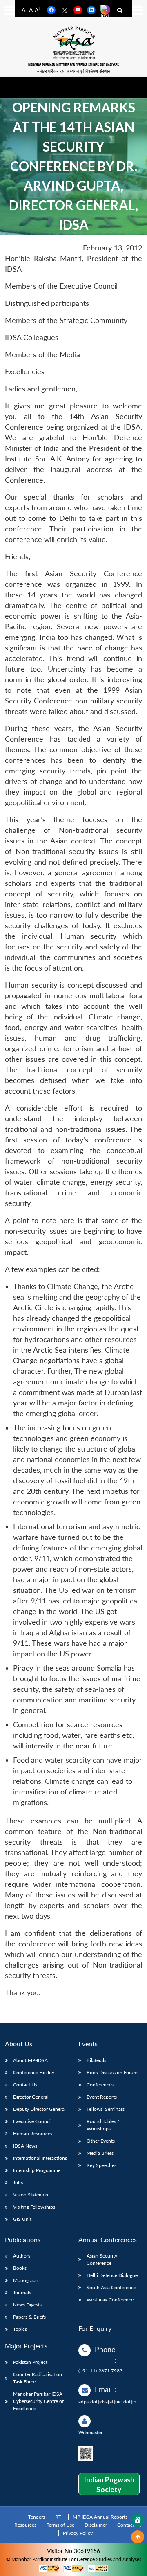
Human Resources (33, 2133)
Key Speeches (101, 2165)
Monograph (26, 2280)
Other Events (101, 2141)
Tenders (37, 2517)
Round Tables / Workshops (103, 2125)
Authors (22, 2256)
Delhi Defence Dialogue (112, 2275)
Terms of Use (60, 2525)
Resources (25, 2525)
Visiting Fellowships (34, 2207)
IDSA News (25, 2146)
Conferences (100, 2085)
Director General (31, 2097)
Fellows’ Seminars (106, 2109)
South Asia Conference (111, 2287)
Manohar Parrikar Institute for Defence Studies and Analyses (73, 65)
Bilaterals (96, 2060)
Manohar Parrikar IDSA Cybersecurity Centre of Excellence (38, 2401)
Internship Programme (37, 2170)
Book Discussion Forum (112, 2072)
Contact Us (25, 2085)
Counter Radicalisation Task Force (38, 2378)
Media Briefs (100, 2153)
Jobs (18, 2182)
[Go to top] (138, 2537)
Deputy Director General (39, 2109)
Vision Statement (31, 2195)
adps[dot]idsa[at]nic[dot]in (107, 2401)
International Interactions (40, 2158)
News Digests (27, 2305)
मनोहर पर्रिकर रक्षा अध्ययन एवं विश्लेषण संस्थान (74, 71)
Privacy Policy (78, 2533)
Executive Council (32, 2121)
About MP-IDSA (30, 2060)
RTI (59, 2517)
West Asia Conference (110, 2300)
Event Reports (102, 2097)
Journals (22, 2292)
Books (20, 2268)
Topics (20, 2329)
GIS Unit (22, 2219)
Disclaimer (96, 2525)
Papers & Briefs (29, 2317)
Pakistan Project (30, 2362)
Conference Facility (34, 2072)
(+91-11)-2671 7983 (100, 2371)
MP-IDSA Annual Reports (100, 2517)
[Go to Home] (138, 2520)
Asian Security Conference (102, 2259)
